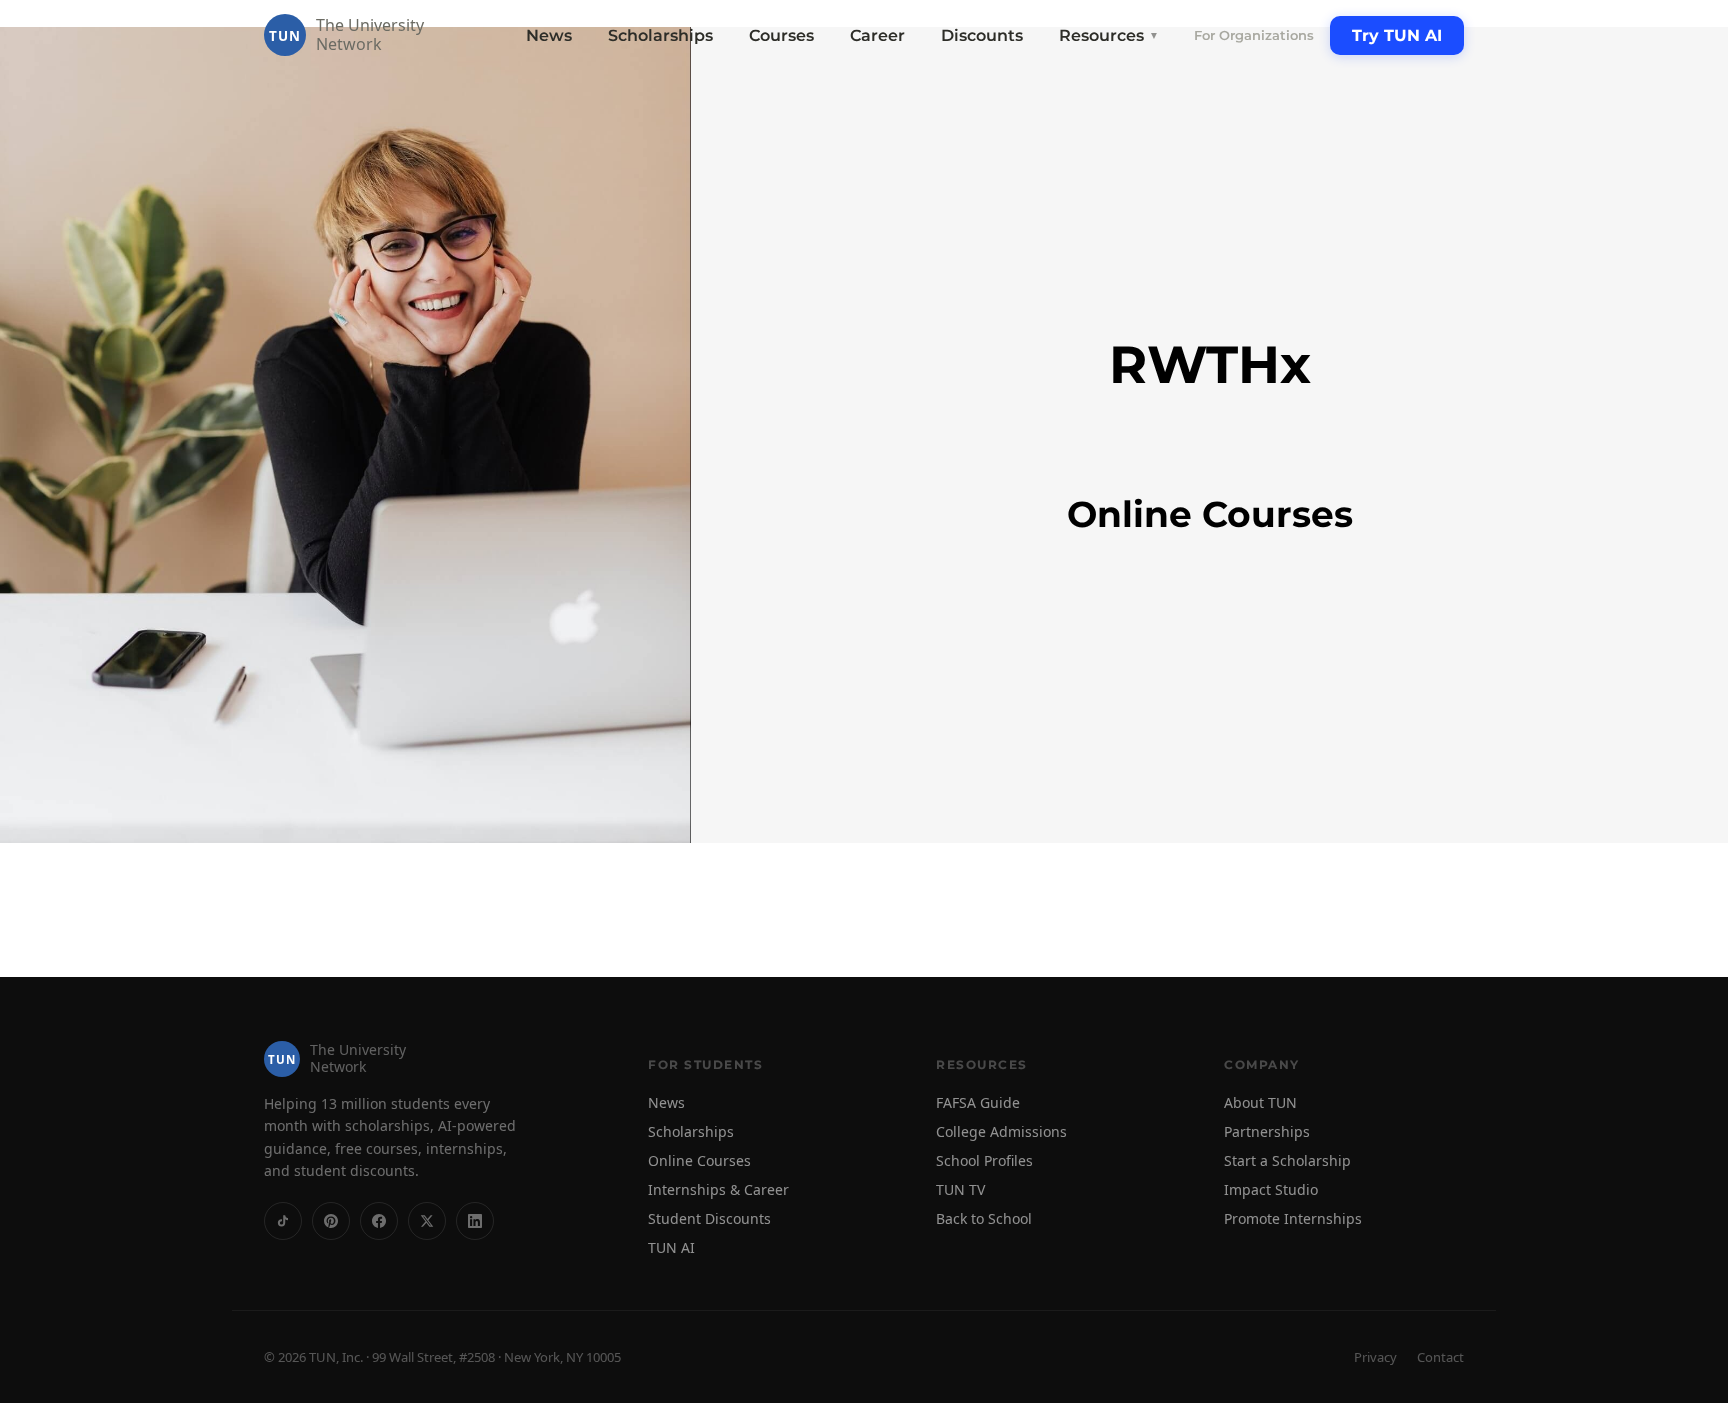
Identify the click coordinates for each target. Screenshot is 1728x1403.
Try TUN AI (1397, 35)
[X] (427, 1221)
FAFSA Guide (978, 1102)
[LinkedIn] (475, 1221)
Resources (1109, 35)
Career (877, 35)
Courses (781, 35)
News (549, 35)
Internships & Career (718, 1189)
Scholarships (660, 35)
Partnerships (1267, 1131)
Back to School (984, 1218)
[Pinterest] (331, 1221)
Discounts (982, 35)
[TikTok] (283, 1221)
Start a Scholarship (1287, 1160)
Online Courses (699, 1160)
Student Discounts (709, 1218)
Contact (1440, 1357)
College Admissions (1001, 1131)
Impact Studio (1271, 1189)
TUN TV (960, 1189)
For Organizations (1254, 35)
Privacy (1375, 1357)
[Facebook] (379, 1221)
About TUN (1260, 1102)
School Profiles (984, 1160)
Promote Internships (1293, 1218)
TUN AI (671, 1247)
